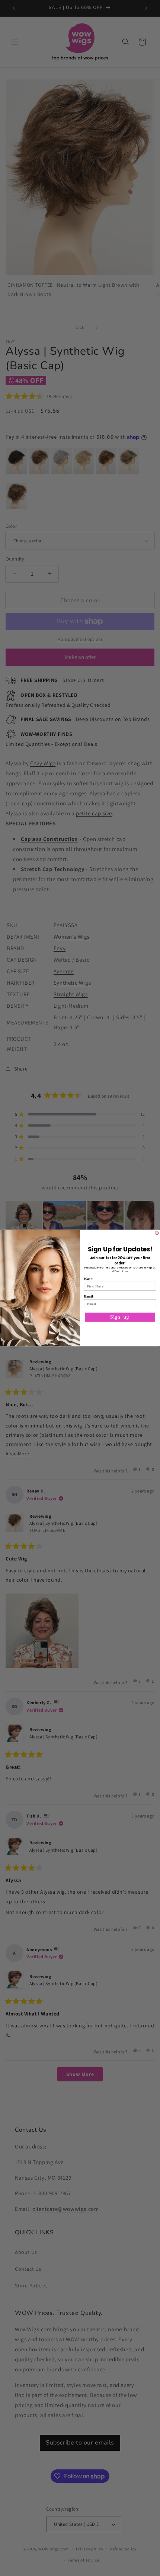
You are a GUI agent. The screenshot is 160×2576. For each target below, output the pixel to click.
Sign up (120, 1317)
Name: (89, 1279)
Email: (89, 1296)
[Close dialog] (157, 1233)
